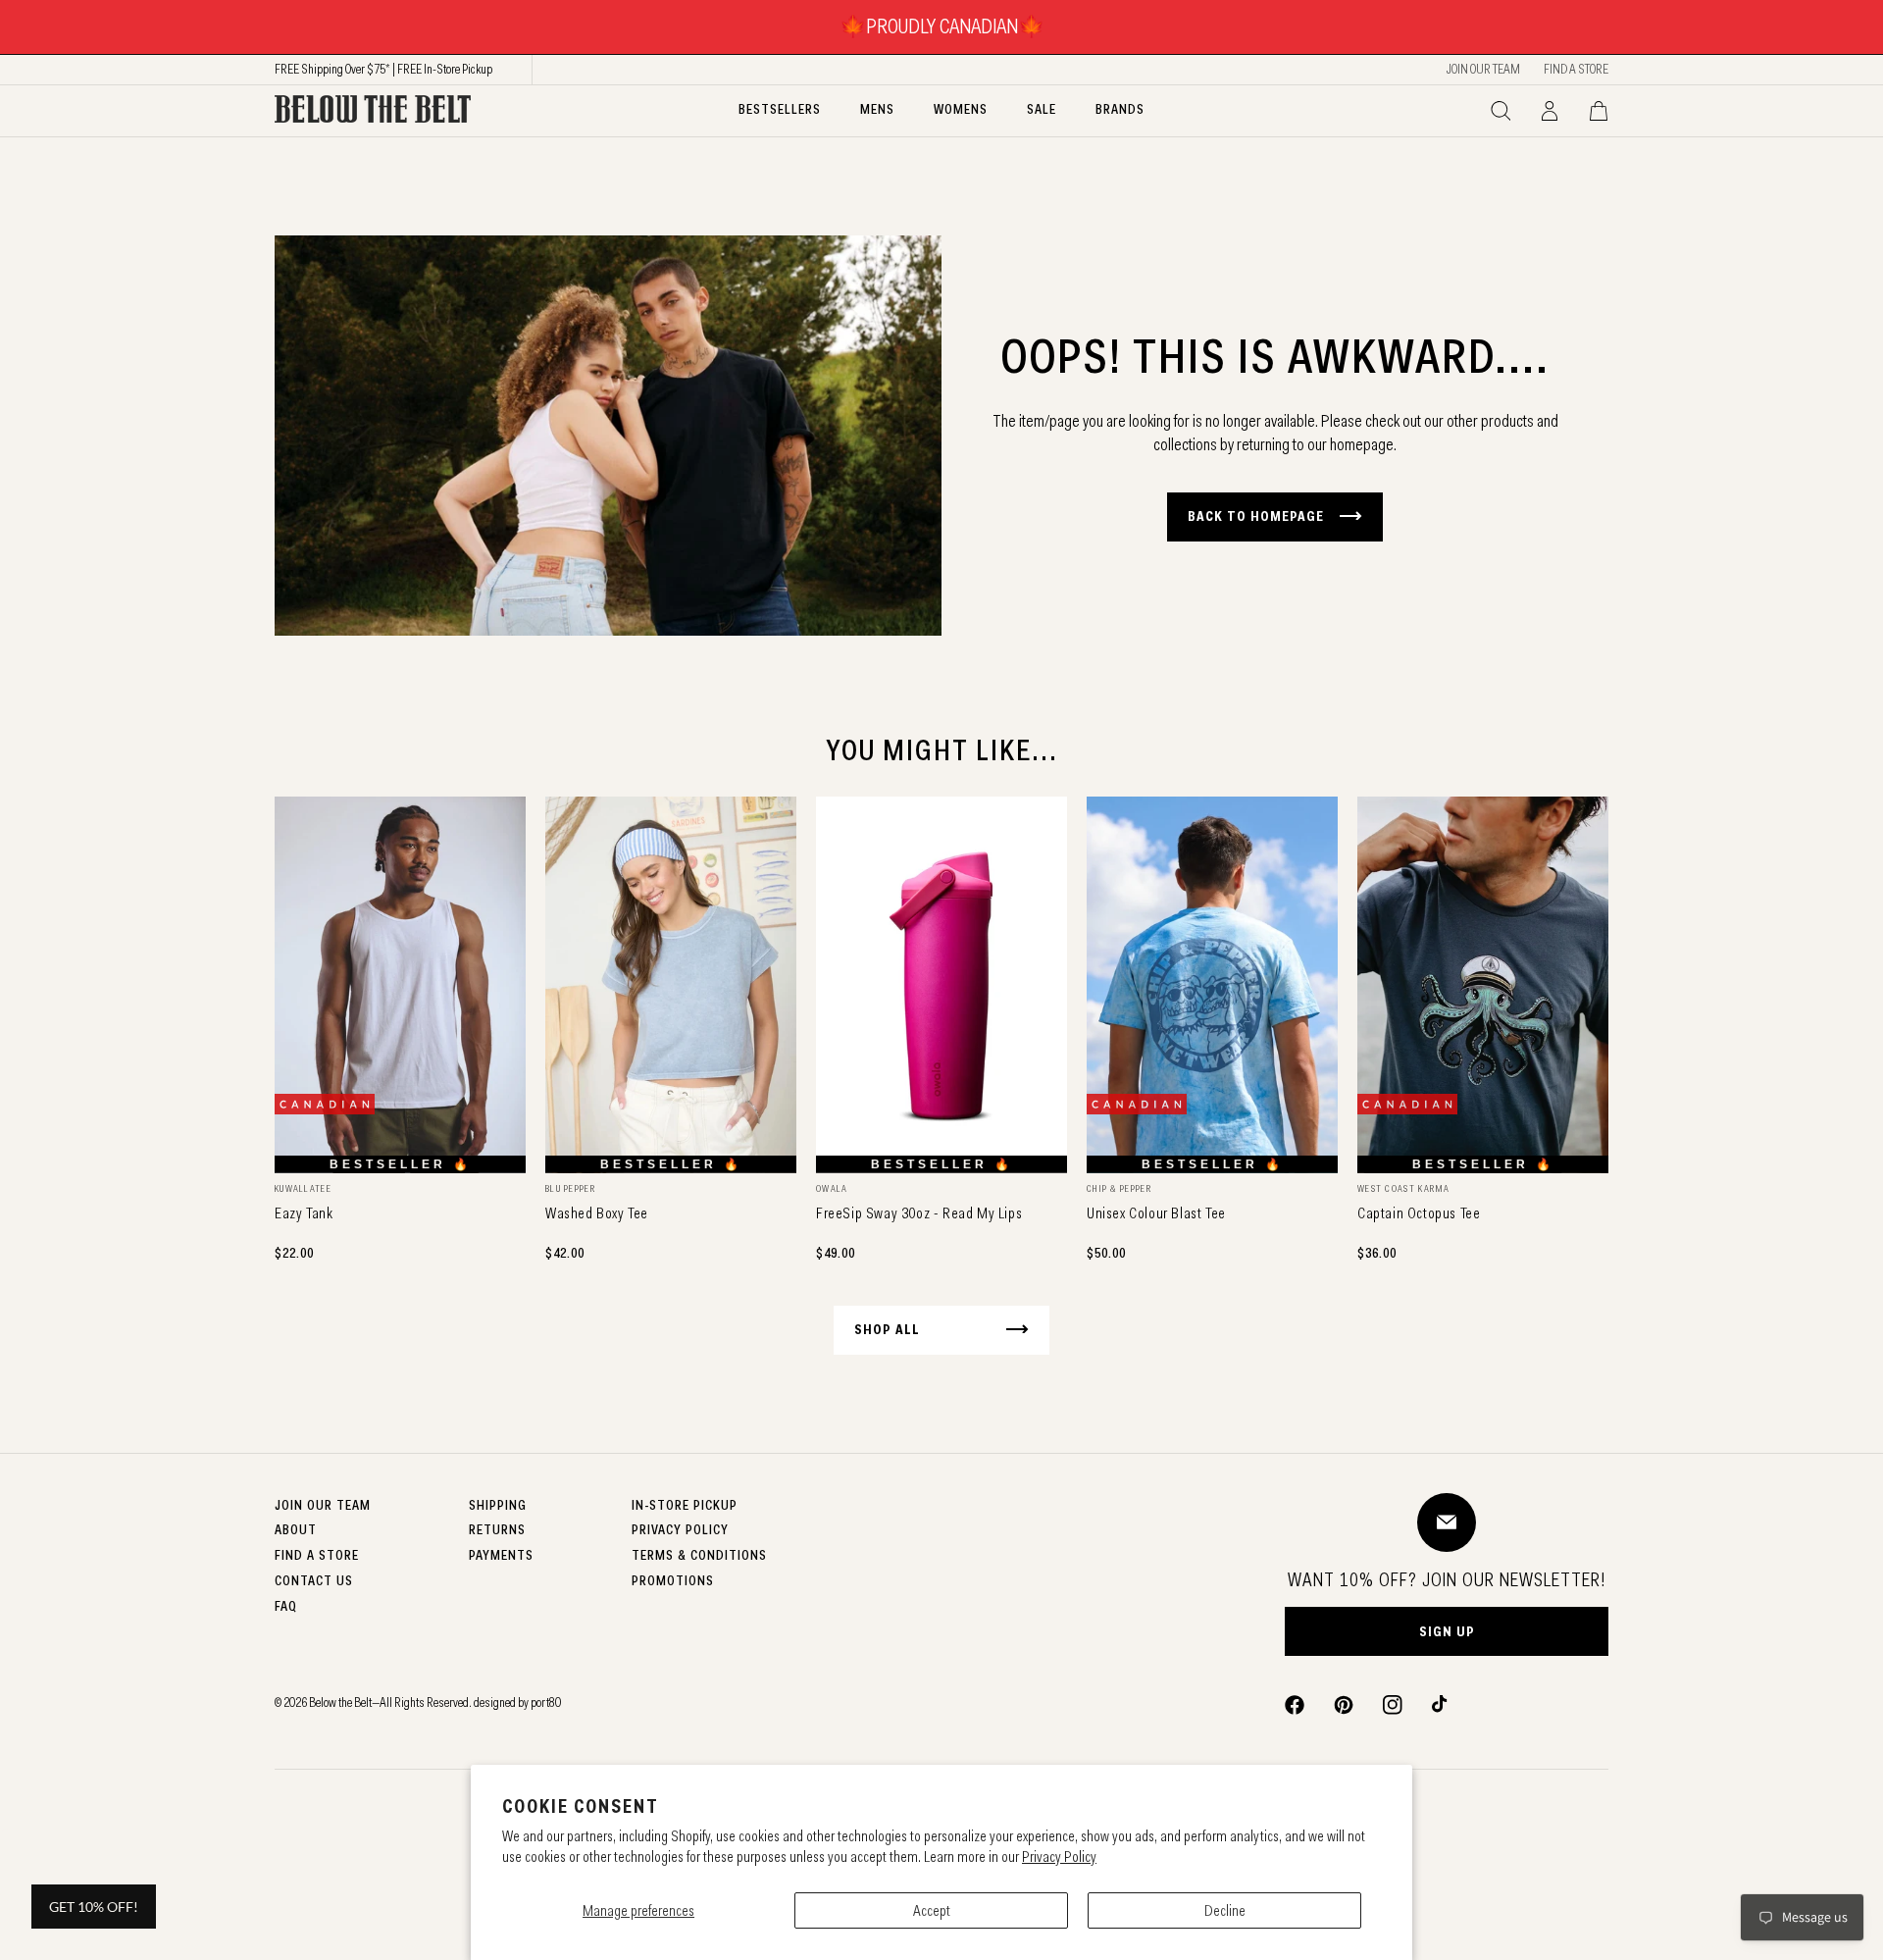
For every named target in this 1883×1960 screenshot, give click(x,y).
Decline (1225, 1910)
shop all (887, 1329)
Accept (932, 1910)
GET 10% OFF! (94, 1907)
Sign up (1447, 1631)
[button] (1501, 111)
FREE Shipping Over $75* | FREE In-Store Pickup (383, 69)
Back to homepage (1256, 516)
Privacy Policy (1059, 1857)
